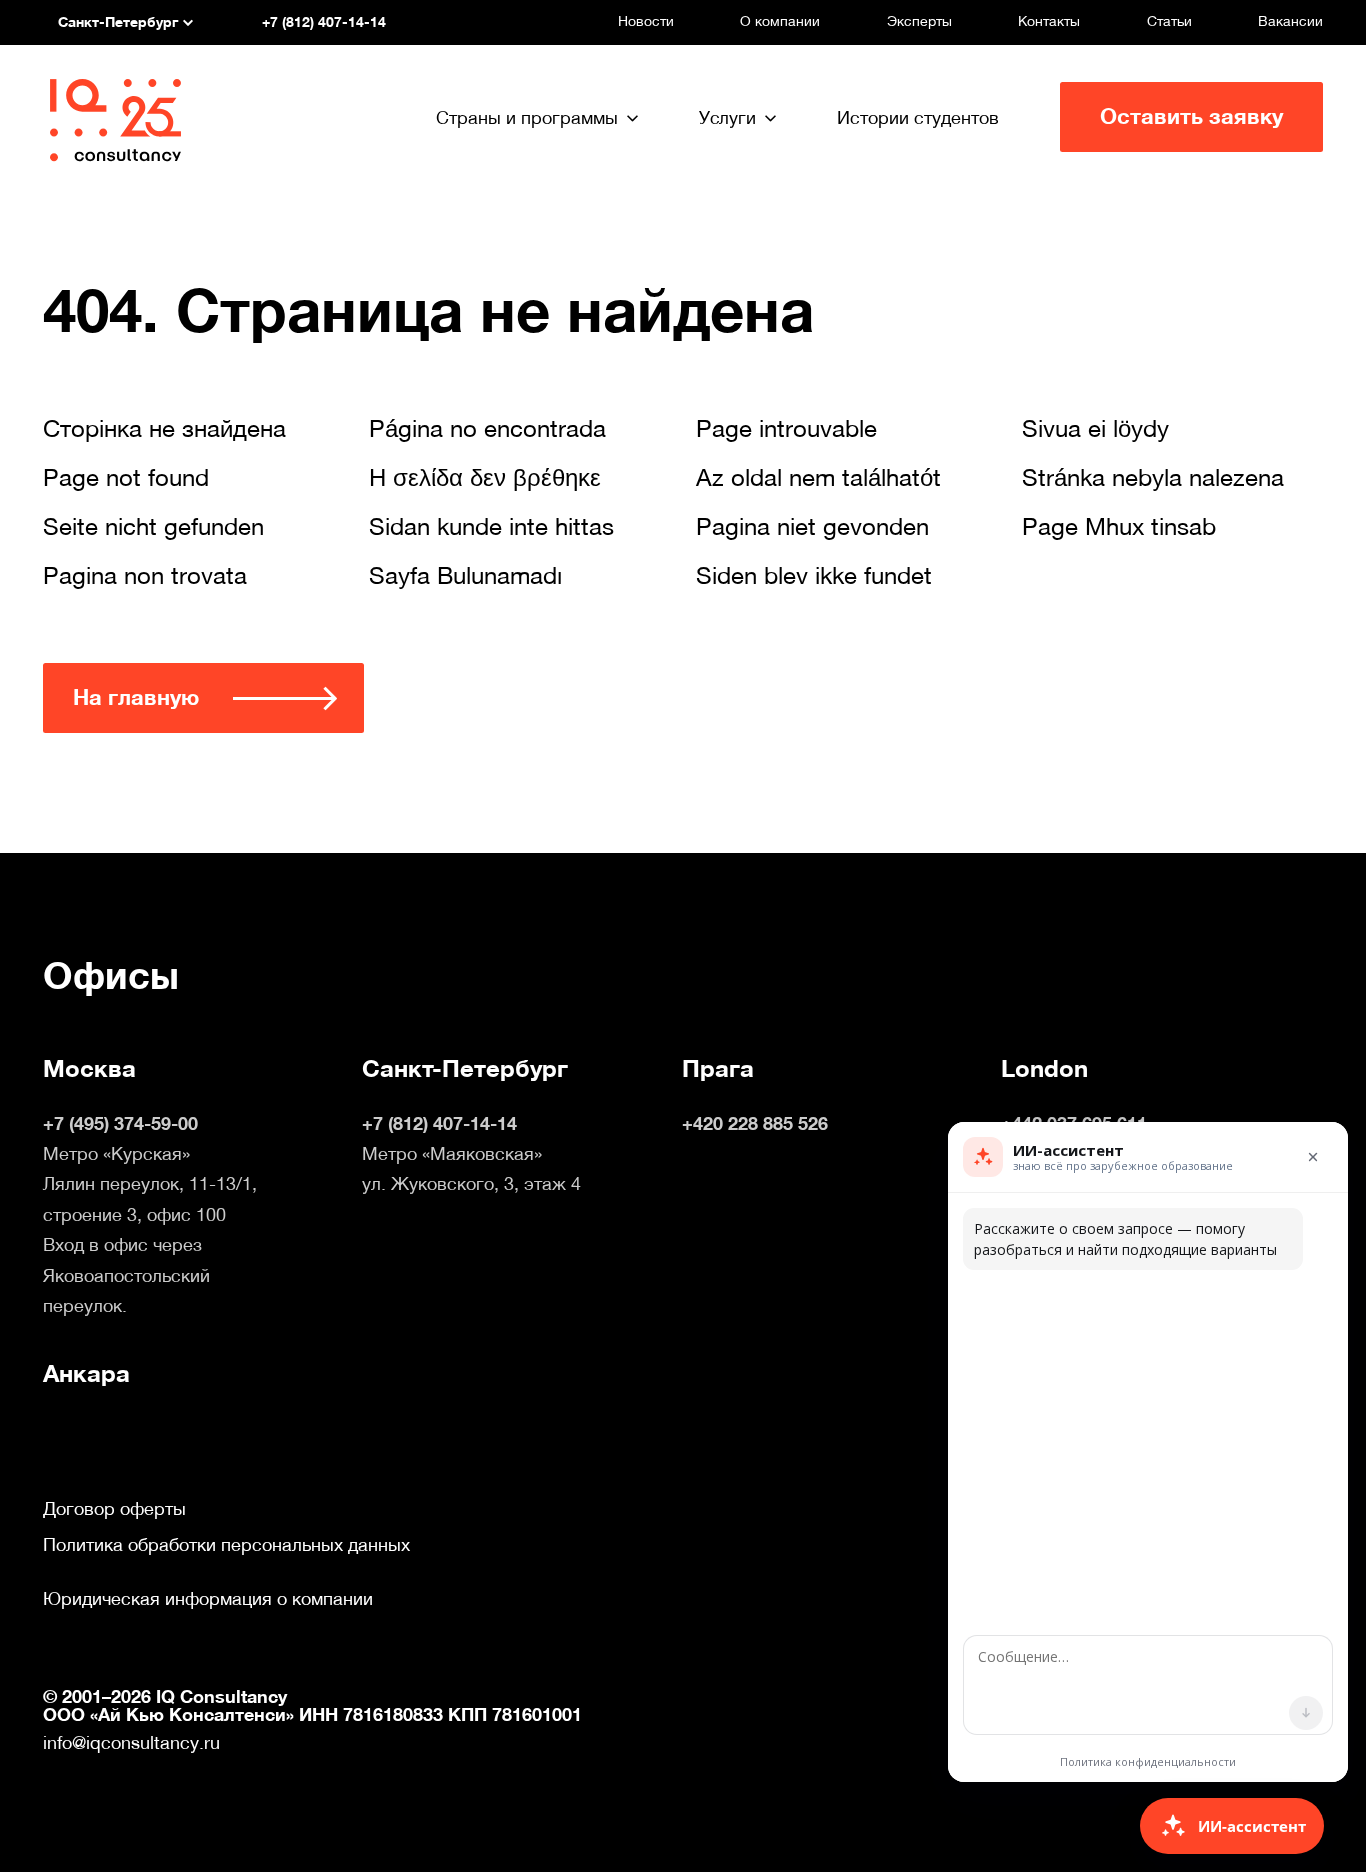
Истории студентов (918, 117)
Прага (718, 1069)
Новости (646, 21)
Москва (89, 1069)
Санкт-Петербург (465, 1069)
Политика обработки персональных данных (226, 1545)
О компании (780, 21)
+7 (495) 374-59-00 (120, 1123)
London (1044, 1069)
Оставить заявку (1191, 116)
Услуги (727, 117)
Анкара (86, 1374)
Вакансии (1290, 21)
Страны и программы (527, 117)
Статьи (1169, 21)
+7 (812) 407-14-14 (439, 1123)
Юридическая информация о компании (208, 1599)
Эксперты (919, 21)
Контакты (1049, 21)
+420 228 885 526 (755, 1123)
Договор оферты (114, 1509)
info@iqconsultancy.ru (131, 1742)
